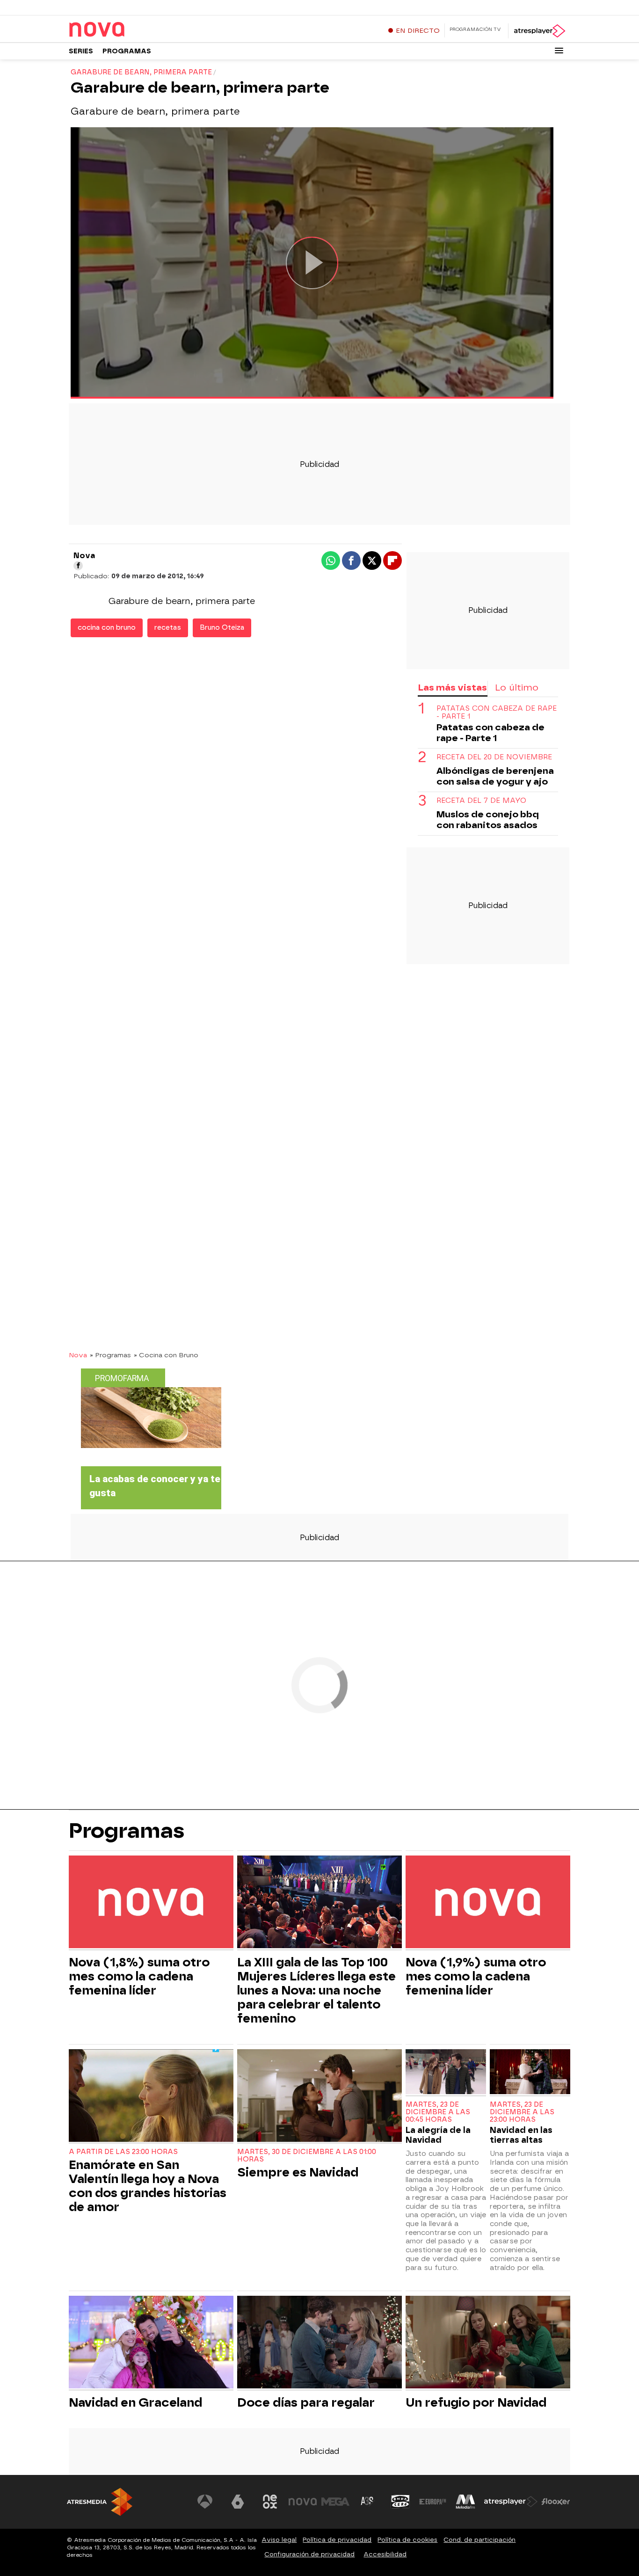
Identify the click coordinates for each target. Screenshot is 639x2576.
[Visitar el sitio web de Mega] (335, 2502)
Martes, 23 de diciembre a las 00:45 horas (438, 2112)
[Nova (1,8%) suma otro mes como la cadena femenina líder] (151, 1903)
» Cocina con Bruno (166, 1355)
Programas (127, 51)
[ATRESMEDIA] (100, 2502)
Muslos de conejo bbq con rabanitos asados (488, 820)
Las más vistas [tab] (452, 688)
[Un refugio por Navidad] (488, 2343)
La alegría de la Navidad (438, 2135)
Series (81, 51)
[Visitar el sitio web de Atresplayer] (511, 2502)
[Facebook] (78, 566)
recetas (168, 628)
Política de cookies (407, 2540)
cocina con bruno (107, 628)
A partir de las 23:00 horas (123, 2152)
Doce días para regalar (306, 2402)
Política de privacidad (337, 2540)
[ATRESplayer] (539, 31)
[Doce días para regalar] (319, 2343)
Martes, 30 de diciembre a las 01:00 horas (307, 2156)
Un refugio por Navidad (476, 2402)
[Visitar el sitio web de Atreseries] (368, 2502)
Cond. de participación (479, 2540)
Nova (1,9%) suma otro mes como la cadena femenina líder (476, 1976)
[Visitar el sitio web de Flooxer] (556, 2502)
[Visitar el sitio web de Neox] (270, 2502)
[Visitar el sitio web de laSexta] (238, 2502)
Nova (78, 1355)
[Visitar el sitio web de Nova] (303, 2502)
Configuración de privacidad (309, 2554)
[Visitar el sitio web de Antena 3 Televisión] (205, 2502)
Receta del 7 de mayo (481, 801)
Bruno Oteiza (222, 628)
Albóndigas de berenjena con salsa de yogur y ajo (495, 776)
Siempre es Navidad (298, 2172)
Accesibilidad (385, 2554)
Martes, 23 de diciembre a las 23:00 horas (522, 2112)
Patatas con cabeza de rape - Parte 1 (497, 713)
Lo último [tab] (517, 688)
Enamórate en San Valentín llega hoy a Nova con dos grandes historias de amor (148, 2186)
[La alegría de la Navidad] (446, 2073)
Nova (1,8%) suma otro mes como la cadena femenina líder (139, 1976)
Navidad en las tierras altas (521, 2135)
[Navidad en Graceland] (151, 2343)
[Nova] (127, 30)
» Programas (110, 1355)
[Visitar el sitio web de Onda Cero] (400, 2502)
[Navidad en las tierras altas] (530, 2073)
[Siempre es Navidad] (319, 2097)
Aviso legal (279, 2540)
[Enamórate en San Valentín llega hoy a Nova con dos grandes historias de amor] (151, 2097)
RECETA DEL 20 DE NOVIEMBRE (494, 757)
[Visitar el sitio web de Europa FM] (433, 2502)
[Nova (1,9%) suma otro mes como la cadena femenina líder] (488, 1903)
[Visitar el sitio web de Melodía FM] (465, 2502)
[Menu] (559, 51)
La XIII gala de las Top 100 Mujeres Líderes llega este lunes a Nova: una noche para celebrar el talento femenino (316, 1990)
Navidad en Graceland (135, 2402)
